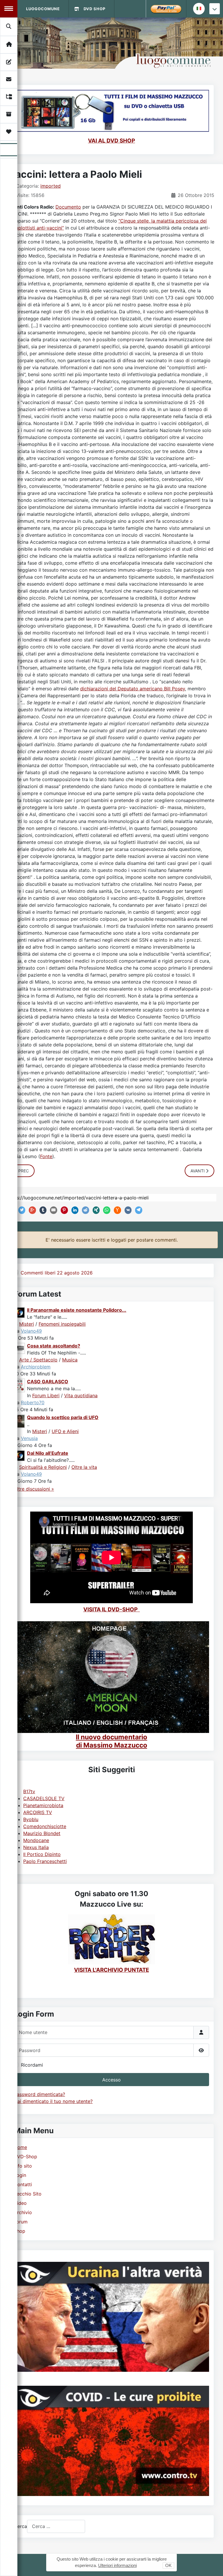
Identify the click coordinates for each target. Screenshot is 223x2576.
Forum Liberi (46, 1395)
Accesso (111, 2080)
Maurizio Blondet (42, 1833)
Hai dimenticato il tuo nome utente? (53, 2101)
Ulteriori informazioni (117, 2565)
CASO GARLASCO (48, 1382)
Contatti (23, 2184)
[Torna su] (213, 2565)
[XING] (95, 1210)
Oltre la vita (84, 1467)
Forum (21, 2222)
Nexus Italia (36, 1847)
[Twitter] (21, 1210)
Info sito (23, 2166)
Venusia (29, 1438)
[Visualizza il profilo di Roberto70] (20, 1385)
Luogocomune (43, 9)
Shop (20, 2231)
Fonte (46, 1156)
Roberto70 (33, 1402)
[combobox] (56, 2526)
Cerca (20, 2526)
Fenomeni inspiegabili (62, 1324)
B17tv (29, 1791)
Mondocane (36, 1840)
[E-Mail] (52, 1210)
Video (20, 2203)
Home (20, 2147)
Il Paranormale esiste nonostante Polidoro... (77, 1310)
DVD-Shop (26, 2157)
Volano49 (31, 1331)
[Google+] (31, 1210)
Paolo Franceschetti (45, 1861)
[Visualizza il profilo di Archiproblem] (20, 1348)
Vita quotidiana (81, 1395)
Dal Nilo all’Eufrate (48, 1453)
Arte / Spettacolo (38, 1360)
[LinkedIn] (74, 1210)
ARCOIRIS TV (38, 1812)
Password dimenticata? (39, 2094)
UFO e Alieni (65, 1431)
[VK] (127, 1210)
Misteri (27, 1324)
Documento (68, 207)
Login (20, 2175)
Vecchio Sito (28, 2194)
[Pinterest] (63, 1210)
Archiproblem (36, 1367)
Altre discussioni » (34, 1489)
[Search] (9, 26)
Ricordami (32, 2065)
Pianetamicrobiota (43, 1805)
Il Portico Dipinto (42, 1854)
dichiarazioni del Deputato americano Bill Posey (133, 689)
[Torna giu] (215, 9)
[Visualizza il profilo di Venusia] (20, 1421)
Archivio (23, 2212)
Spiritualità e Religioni (43, 1467)
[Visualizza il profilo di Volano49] (20, 1312)
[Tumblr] (42, 1210)
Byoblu (31, 1819)
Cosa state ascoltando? (54, 1346)
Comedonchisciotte (45, 1826)
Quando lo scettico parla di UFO (63, 1417)
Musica (70, 1360)
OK (168, 2565)
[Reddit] (84, 1210)
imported (51, 186)
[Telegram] (137, 1210)
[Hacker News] (116, 1210)
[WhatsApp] (105, 1210)
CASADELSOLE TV (44, 1798)
